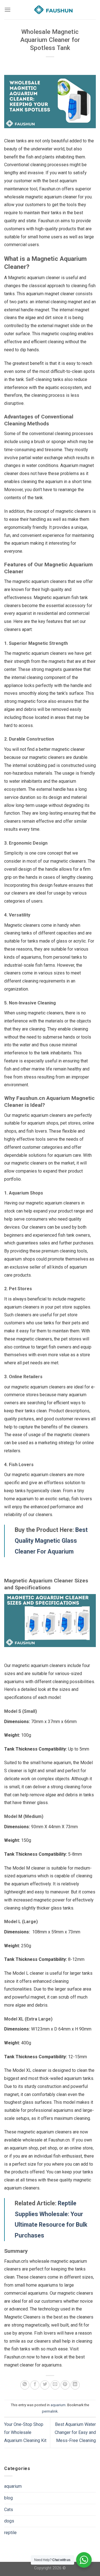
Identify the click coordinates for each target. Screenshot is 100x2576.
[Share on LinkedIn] (75, 2385)
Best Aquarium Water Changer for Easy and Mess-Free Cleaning (75, 2432)
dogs (9, 2521)
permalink (50, 2411)
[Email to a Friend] (55, 2385)
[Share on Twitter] (45, 2385)
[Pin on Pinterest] (65, 2385)
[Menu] (7, 10)
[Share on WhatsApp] (25, 2385)
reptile (10, 2533)
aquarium (58, 2405)
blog (8, 2498)
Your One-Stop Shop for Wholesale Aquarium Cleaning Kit (26, 2432)
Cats (9, 2510)
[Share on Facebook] (35, 2385)
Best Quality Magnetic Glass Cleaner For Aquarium (51, 1541)
